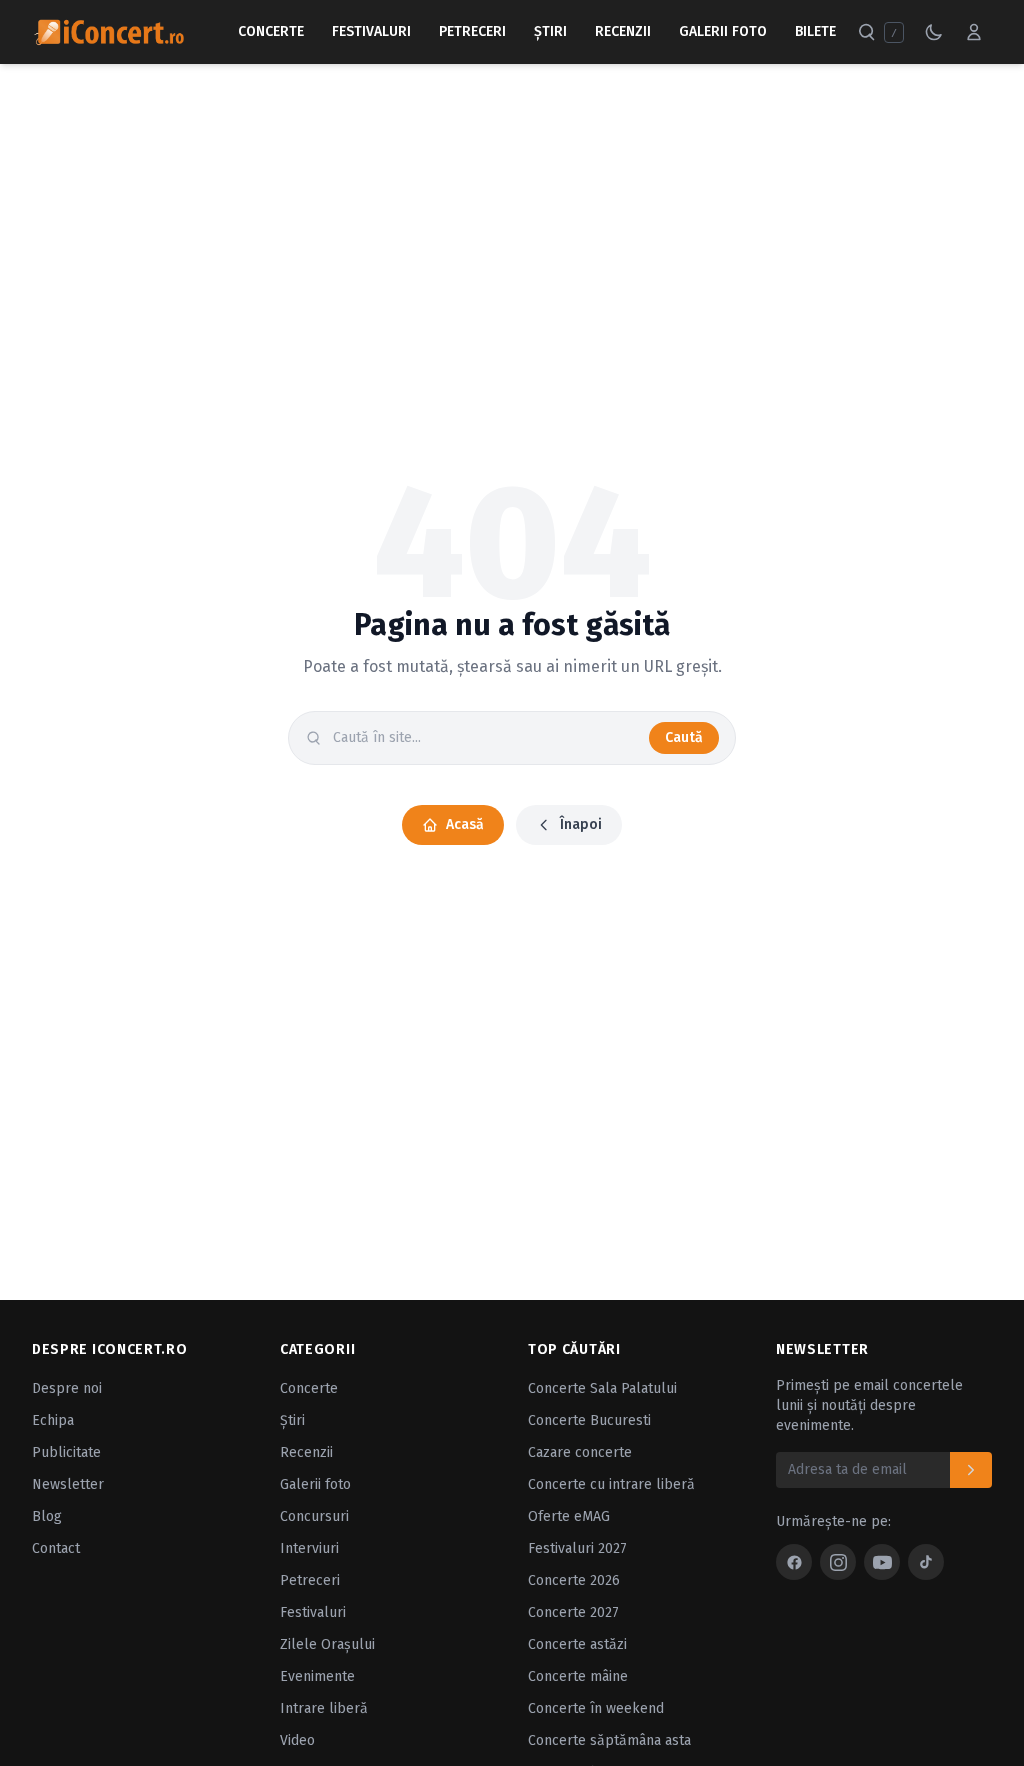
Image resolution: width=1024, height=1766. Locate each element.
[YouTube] (882, 1562)
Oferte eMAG (569, 1516)
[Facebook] (794, 1562)
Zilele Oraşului (327, 1644)
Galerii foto (315, 1484)
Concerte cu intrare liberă (611, 1484)
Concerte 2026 (574, 1580)
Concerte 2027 (573, 1612)
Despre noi (67, 1388)
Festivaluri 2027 (577, 1548)
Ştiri (550, 31)
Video (297, 1740)
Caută (684, 737)
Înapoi (581, 824)
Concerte (271, 31)
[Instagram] (838, 1562)
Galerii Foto (723, 31)
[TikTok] (926, 1562)
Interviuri (309, 1548)
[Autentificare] (974, 32)
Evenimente (317, 1676)
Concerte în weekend (596, 1708)
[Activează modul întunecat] (934, 32)
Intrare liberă (324, 1708)
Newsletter (68, 1484)
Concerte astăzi (577, 1644)
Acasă (465, 824)
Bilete (815, 31)
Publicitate (66, 1452)
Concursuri (314, 1516)
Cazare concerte (580, 1452)
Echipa (53, 1420)
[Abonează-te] (971, 1470)
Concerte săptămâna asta (609, 1740)
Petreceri (472, 31)
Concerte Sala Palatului (602, 1388)
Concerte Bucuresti (589, 1420)
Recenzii (623, 31)
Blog (47, 1516)
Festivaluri (371, 31)
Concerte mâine (578, 1676)
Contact (56, 1548)
